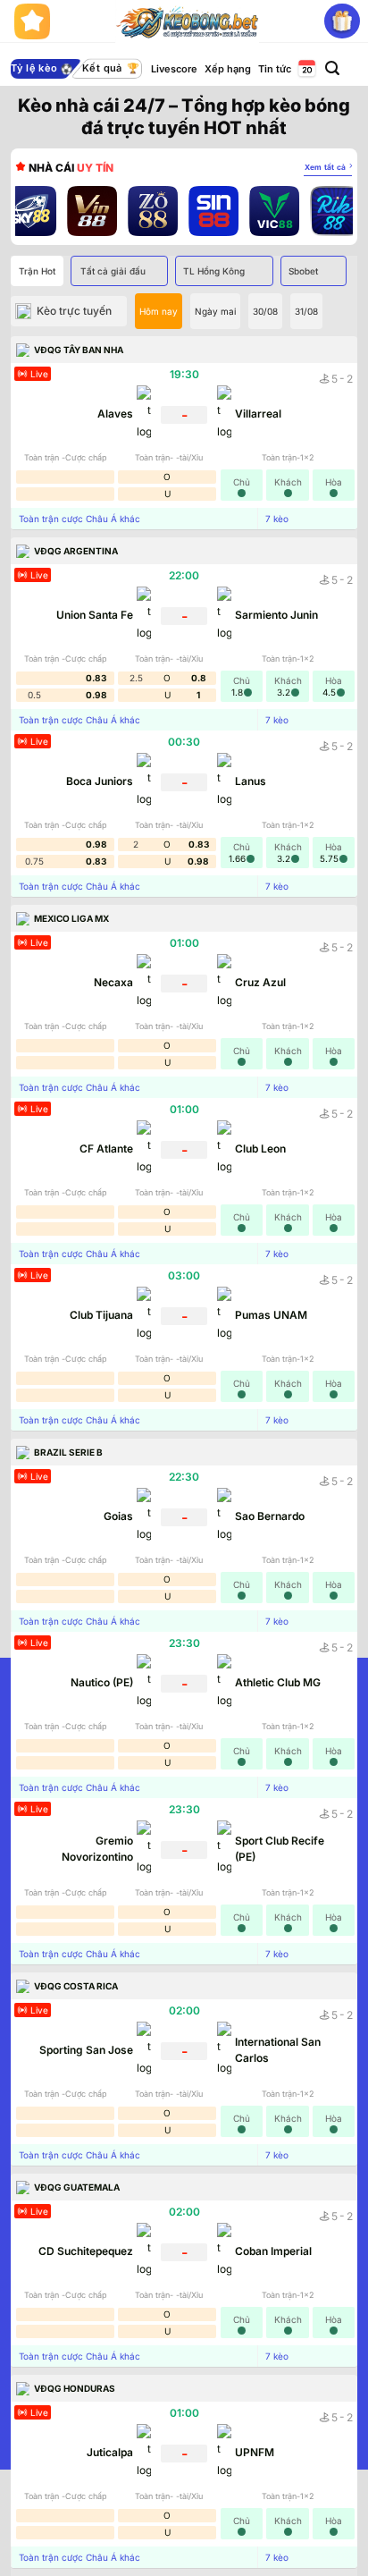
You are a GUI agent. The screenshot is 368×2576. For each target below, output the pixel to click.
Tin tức (275, 69)
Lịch (305, 69)
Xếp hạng (228, 69)
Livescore (174, 69)
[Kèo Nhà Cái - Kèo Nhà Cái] (187, 21)
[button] (332, 68)
